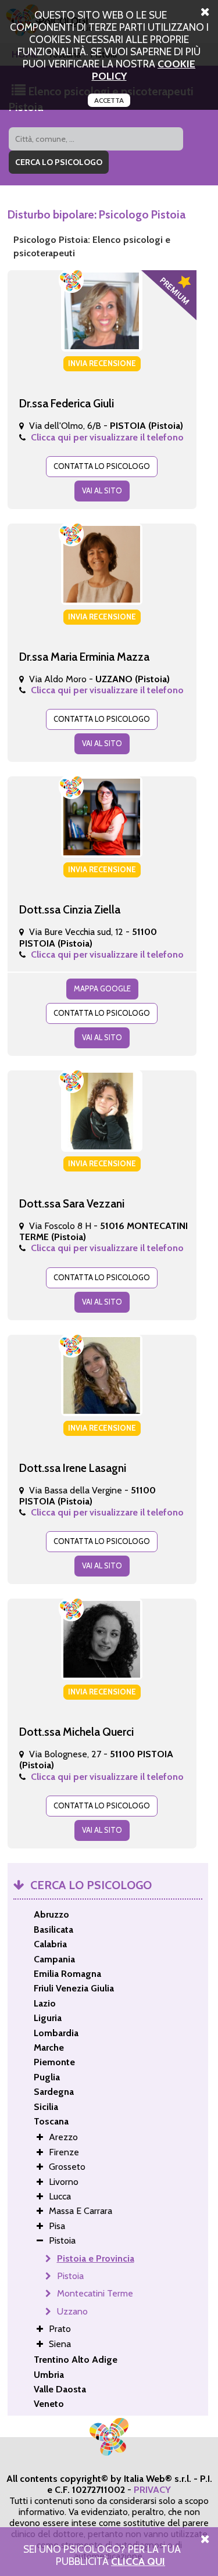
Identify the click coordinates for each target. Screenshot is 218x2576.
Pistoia (70, 2276)
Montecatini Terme (95, 2293)
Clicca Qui (138, 2561)
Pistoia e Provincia (96, 2258)
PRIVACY (152, 2490)
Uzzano (72, 2311)
